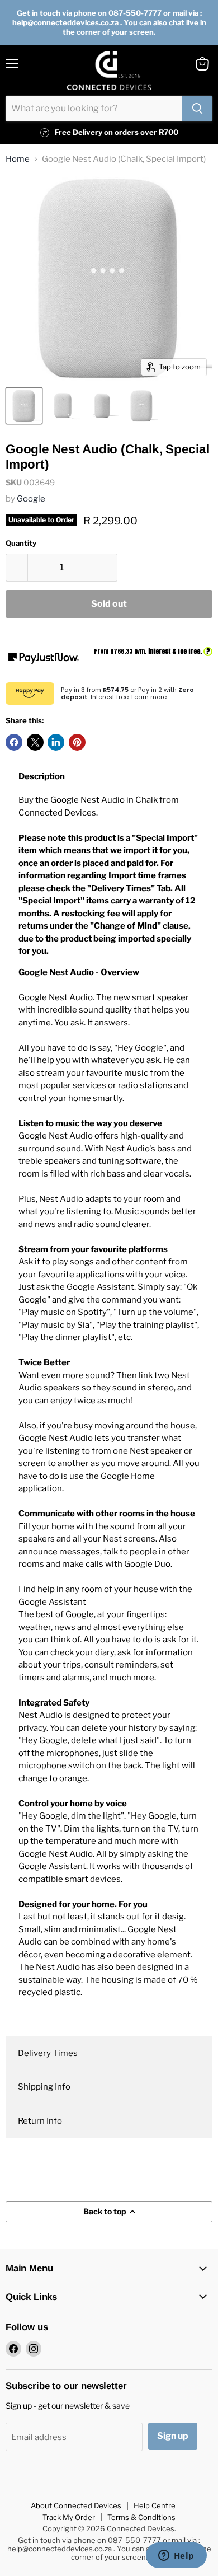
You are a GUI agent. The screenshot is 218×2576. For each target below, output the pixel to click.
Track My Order (69, 2517)
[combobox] (94, 109)
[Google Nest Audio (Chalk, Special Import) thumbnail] (24, 406)
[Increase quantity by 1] (107, 568)
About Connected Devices (76, 2505)
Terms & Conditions (141, 2517)
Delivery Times (48, 2053)
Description (42, 776)
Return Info (40, 2121)
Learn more (149, 697)
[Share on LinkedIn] (56, 742)
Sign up (173, 2436)
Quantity (21, 543)
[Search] (197, 109)
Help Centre (155, 2505)
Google (31, 499)
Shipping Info (44, 2087)
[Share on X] (35, 742)
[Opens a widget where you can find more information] (176, 2556)
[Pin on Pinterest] (77, 742)
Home (18, 159)
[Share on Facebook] (14, 742)
